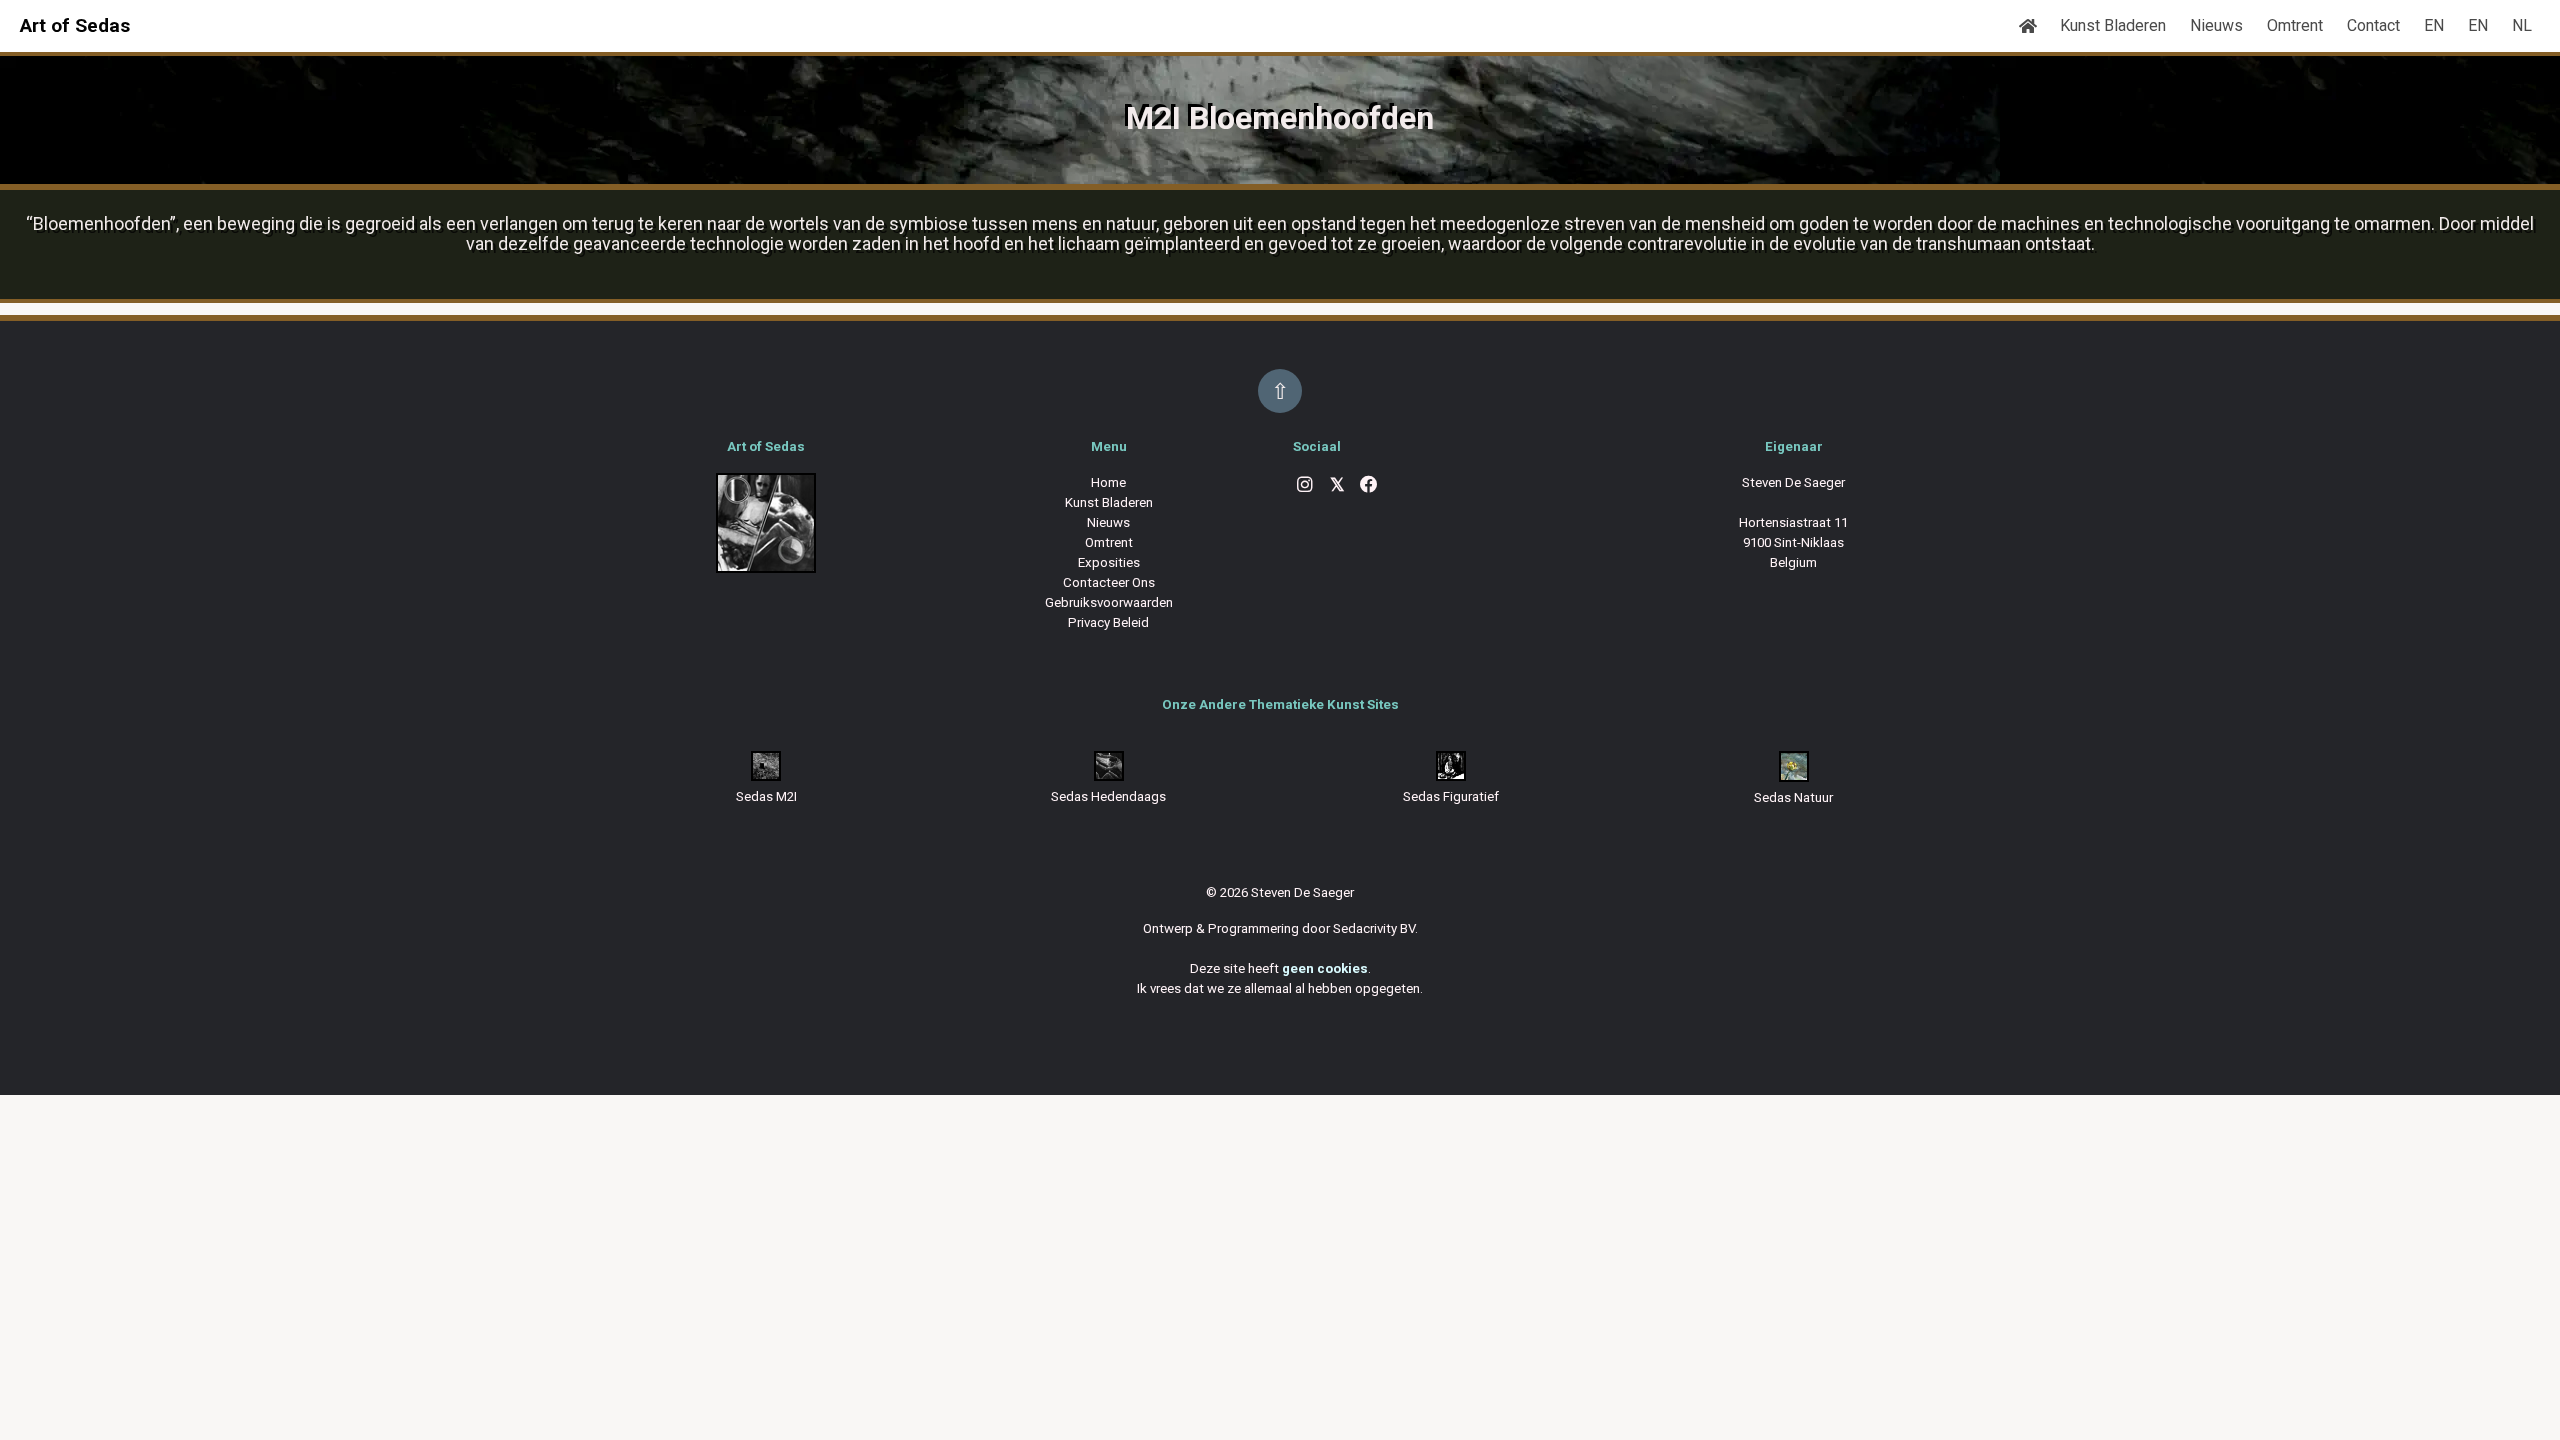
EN (2434, 25)
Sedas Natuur (1793, 797)
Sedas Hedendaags (1108, 796)
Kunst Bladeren (2113, 25)
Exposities (1109, 562)
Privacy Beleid (1108, 622)
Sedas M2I (766, 796)
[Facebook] (1369, 486)
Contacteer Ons (1109, 582)
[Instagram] (1305, 486)
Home (1108, 482)
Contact (2373, 25)
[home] (2028, 26)
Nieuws (2216, 25)
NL (2522, 25)
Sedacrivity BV (1374, 928)
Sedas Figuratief (1451, 796)
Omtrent (2295, 25)
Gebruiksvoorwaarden (1109, 602)
